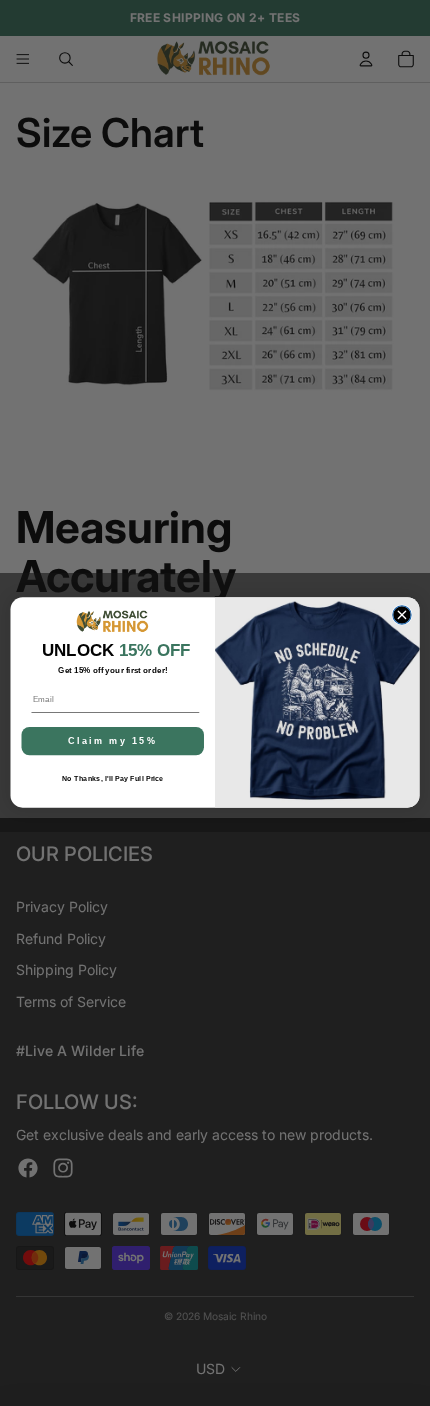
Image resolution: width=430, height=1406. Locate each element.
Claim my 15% (112, 741)
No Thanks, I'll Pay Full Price (113, 779)
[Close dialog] (402, 615)
